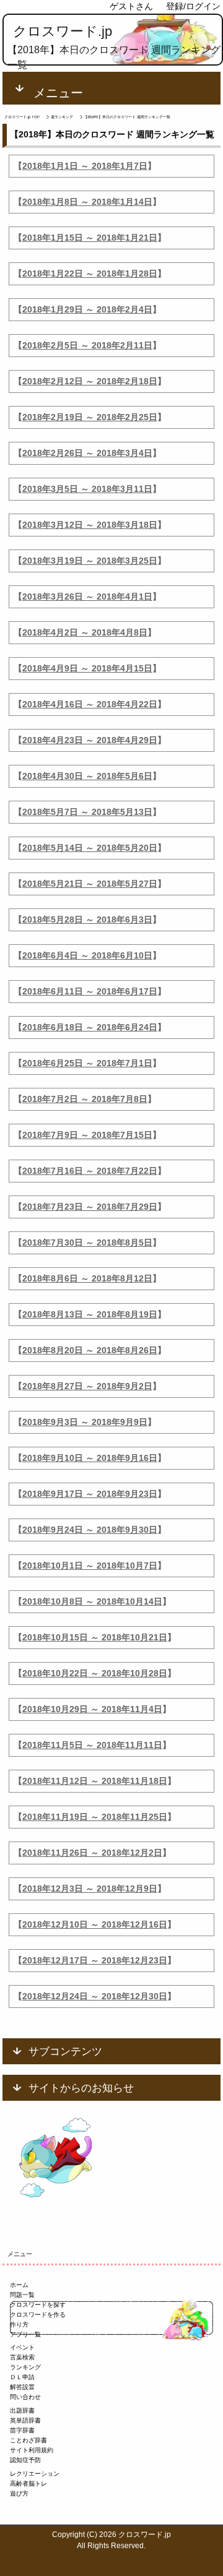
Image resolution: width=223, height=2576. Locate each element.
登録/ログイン (193, 6)
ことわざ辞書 (28, 2440)
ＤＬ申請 (22, 2377)
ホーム (19, 2285)
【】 (85, 166)
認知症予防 (25, 2460)
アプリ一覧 (25, 2334)
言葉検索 (22, 2357)
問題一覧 (22, 2295)
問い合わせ (25, 2397)
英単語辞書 (25, 2420)
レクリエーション (35, 2474)
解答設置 (22, 2387)
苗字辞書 (22, 2430)
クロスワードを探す (38, 2305)
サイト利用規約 (32, 2450)
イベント (22, 2347)
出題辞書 (22, 2410)
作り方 (19, 2324)
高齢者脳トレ (28, 2483)
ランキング (25, 2367)
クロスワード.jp (63, 31)
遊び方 (19, 2493)
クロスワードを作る (38, 2315)
